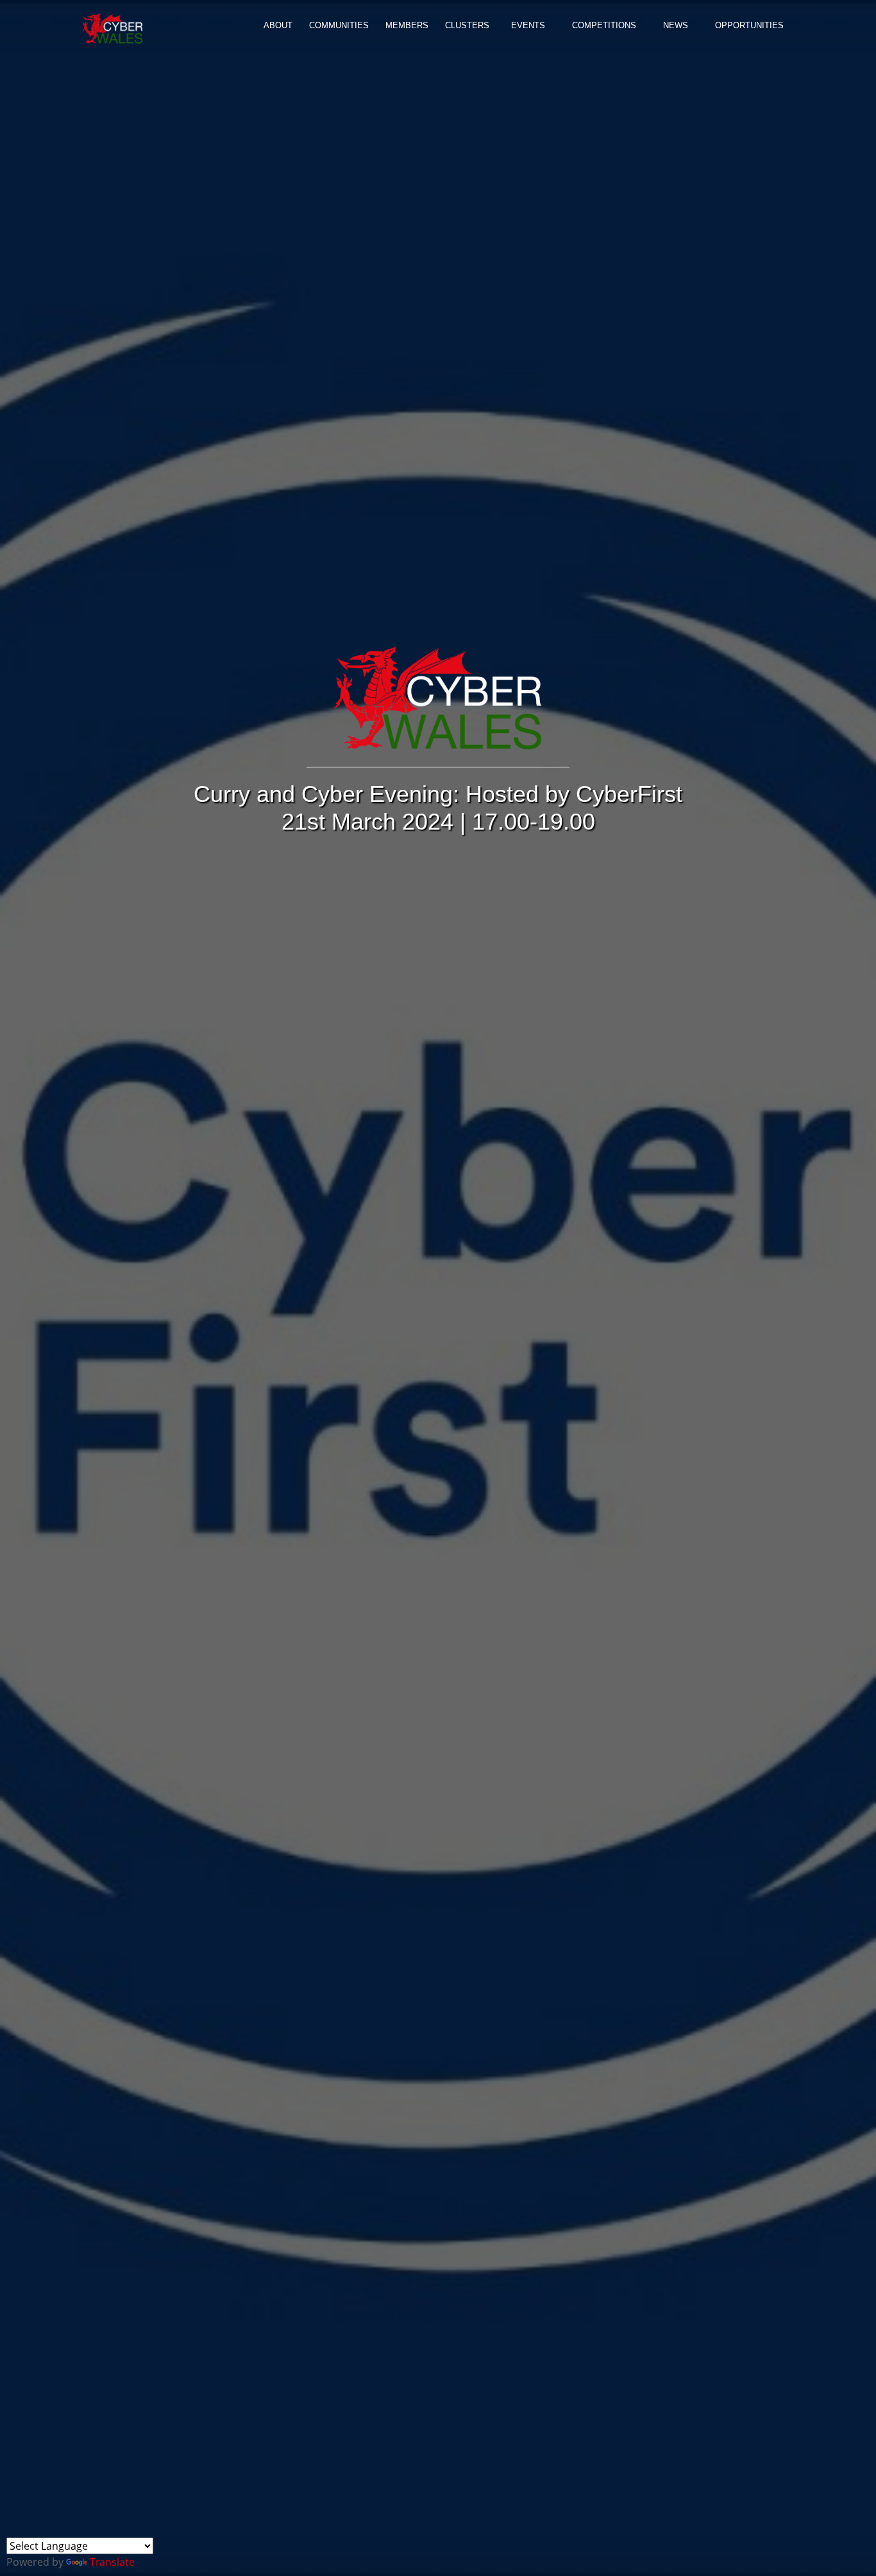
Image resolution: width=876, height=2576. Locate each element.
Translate (112, 2562)
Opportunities (749, 25)
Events (528, 25)
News (676, 25)
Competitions (604, 25)
